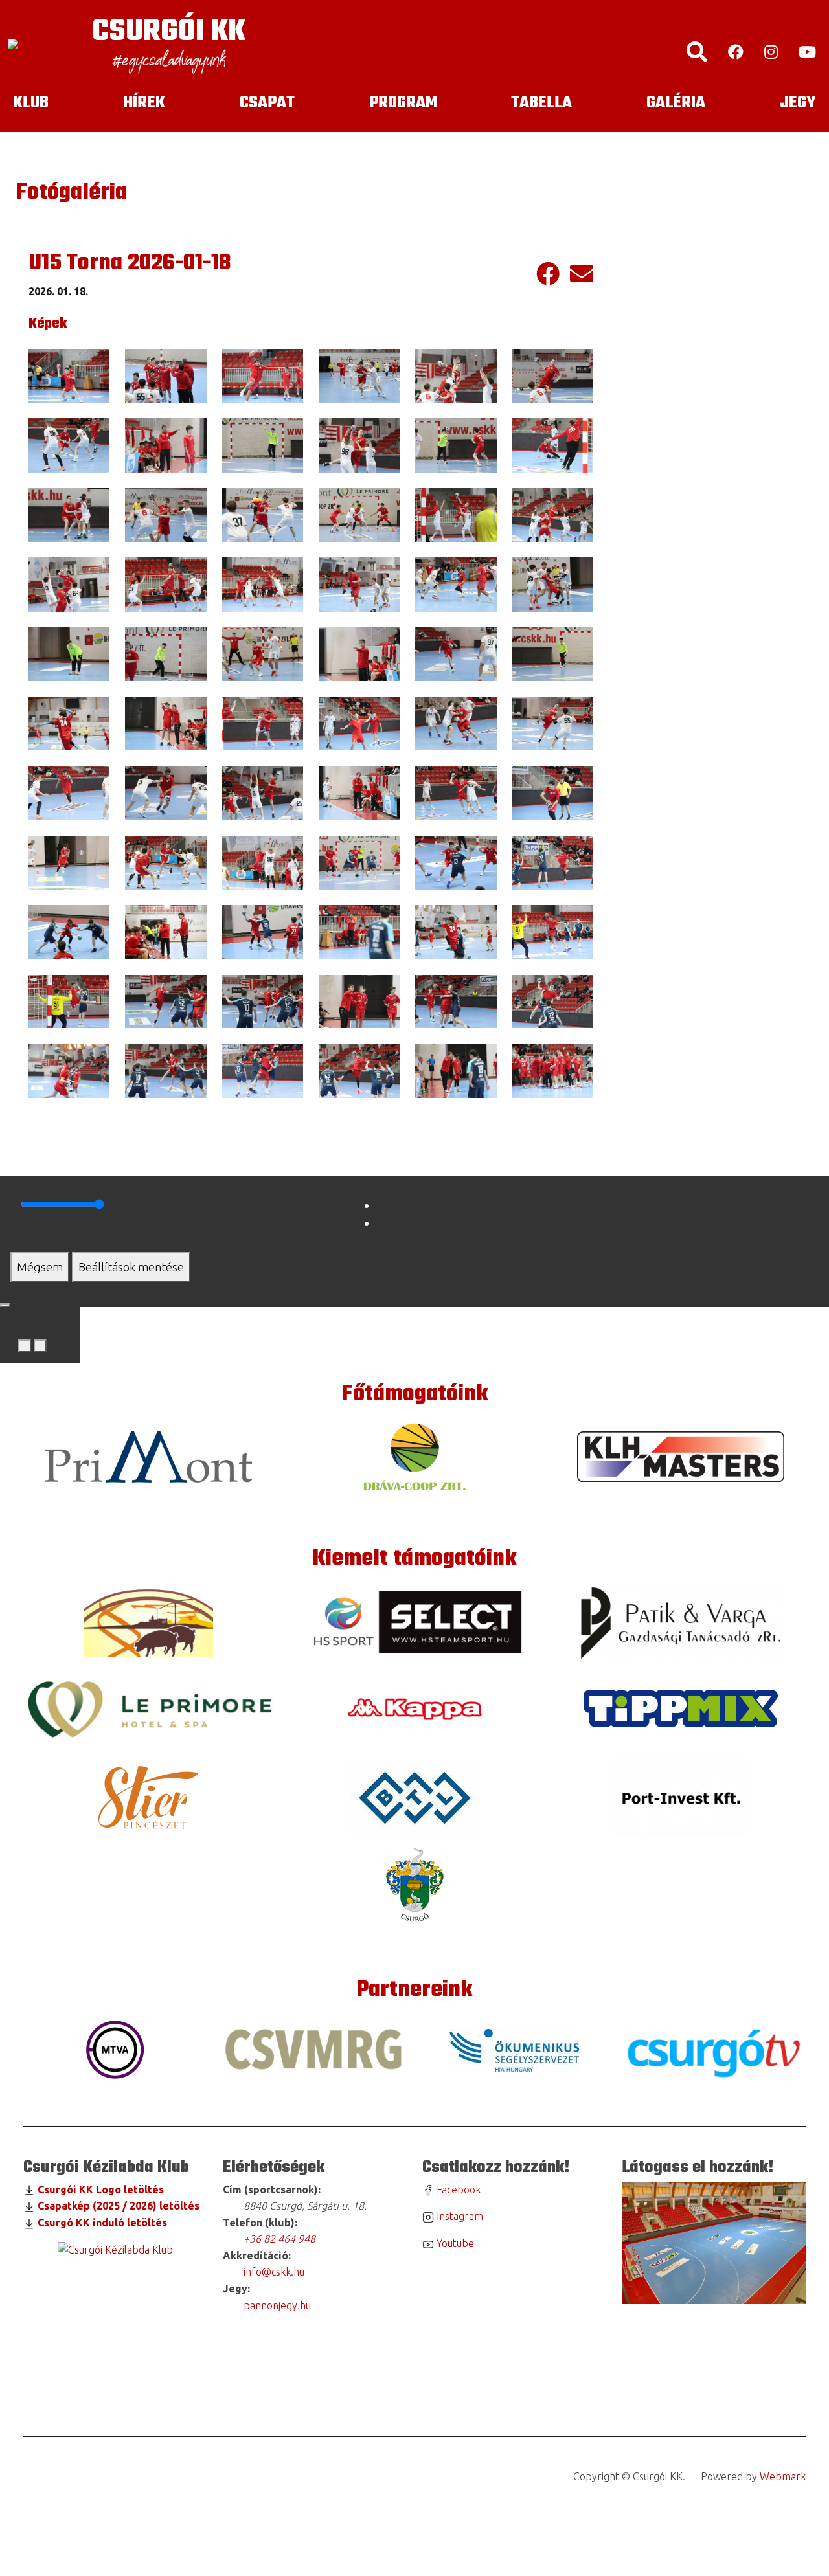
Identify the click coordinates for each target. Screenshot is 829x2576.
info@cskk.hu (273, 2272)
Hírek (144, 103)
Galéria (676, 103)
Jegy (798, 103)
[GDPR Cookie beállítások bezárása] (5, 1305)
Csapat (267, 103)
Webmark (783, 2476)
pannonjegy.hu (275, 2305)
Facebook (457, 2190)
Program (403, 103)
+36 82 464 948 (279, 2239)
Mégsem (40, 1267)
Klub (31, 103)
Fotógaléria (71, 193)
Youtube (454, 2243)
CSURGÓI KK (169, 32)
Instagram (459, 2216)
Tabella (541, 103)
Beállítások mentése (131, 1267)
